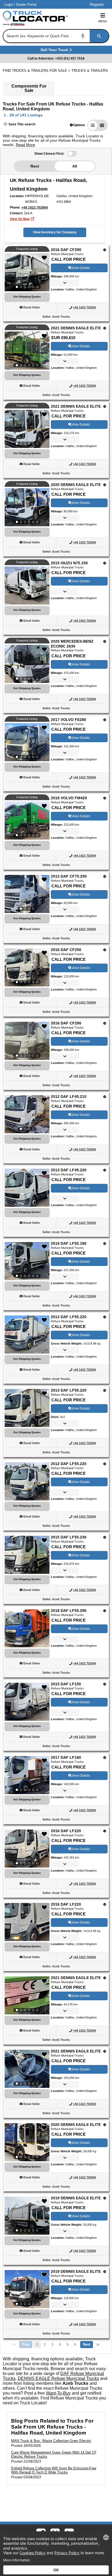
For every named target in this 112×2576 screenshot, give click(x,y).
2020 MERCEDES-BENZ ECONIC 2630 (72, 644)
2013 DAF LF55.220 (69, 1317)
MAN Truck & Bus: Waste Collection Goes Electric (51, 2441)
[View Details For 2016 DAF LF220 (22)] (27, 1849)
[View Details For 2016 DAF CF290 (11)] (27, 1041)
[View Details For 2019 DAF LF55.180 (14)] (27, 1261)
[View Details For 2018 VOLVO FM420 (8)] (27, 821)
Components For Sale (29, 88)
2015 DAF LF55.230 (69, 1537)
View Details (81, 268)
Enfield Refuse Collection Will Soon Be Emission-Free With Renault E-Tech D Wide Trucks (54, 2470)
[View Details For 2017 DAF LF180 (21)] (27, 1775)
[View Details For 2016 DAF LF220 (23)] (27, 1939)
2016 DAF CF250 (66, 950)
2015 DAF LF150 (66, 1684)
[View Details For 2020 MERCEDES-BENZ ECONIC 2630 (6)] (27, 664)
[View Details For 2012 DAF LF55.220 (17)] (27, 1499)
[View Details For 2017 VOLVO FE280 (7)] (27, 742)
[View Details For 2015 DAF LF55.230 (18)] (27, 1555)
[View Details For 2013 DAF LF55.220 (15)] (27, 1352)
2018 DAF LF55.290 (69, 1611)
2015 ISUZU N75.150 (69, 563)
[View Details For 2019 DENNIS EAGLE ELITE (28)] (27, 2289)
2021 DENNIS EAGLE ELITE (76, 328)
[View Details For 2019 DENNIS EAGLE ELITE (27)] (27, 2216)
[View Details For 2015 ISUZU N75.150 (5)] (27, 603)
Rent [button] (35, 166)
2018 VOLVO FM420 (69, 798)
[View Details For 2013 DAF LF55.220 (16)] (27, 1425)
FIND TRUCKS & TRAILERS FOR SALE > (37, 71)
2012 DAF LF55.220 (69, 1464)
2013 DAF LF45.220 (69, 1170)
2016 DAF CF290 (66, 250)
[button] (77, 125)
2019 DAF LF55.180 (69, 1243)
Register (97, 4)
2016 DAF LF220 (66, 1831)
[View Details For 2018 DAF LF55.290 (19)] (27, 1646)
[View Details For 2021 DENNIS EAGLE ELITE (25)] (27, 2069)
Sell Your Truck (55, 51)
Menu (103, 21)
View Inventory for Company (55, 232)
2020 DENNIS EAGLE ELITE (76, 485)
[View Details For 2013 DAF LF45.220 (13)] (27, 1205)
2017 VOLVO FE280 (69, 720)
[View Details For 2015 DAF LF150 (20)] (27, 1719)
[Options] (105, 250)
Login (9, 4)
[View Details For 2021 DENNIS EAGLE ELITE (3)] (27, 429)
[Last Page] (98, 2345)
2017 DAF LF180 (66, 1757)
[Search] (99, 36)
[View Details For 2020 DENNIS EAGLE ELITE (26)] (27, 2142)
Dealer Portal (26, 4)
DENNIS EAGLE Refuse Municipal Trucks (58, 2378)
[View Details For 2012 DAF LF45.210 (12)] (27, 1114)
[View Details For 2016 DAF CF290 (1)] (27, 272)
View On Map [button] (20, 219)
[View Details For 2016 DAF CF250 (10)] (27, 967)
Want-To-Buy (58, 2393)
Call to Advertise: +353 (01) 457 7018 (56, 58)
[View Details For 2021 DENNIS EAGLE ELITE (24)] (27, 1995)
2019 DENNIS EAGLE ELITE (76, 2198)
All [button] (75, 166)
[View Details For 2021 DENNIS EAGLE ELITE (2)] (27, 351)
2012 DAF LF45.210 (69, 1097)
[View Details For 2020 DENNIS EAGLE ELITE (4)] (27, 507)
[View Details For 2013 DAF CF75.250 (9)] (27, 894)
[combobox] (55, 36)
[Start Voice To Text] (83, 36)
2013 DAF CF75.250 (69, 876)
